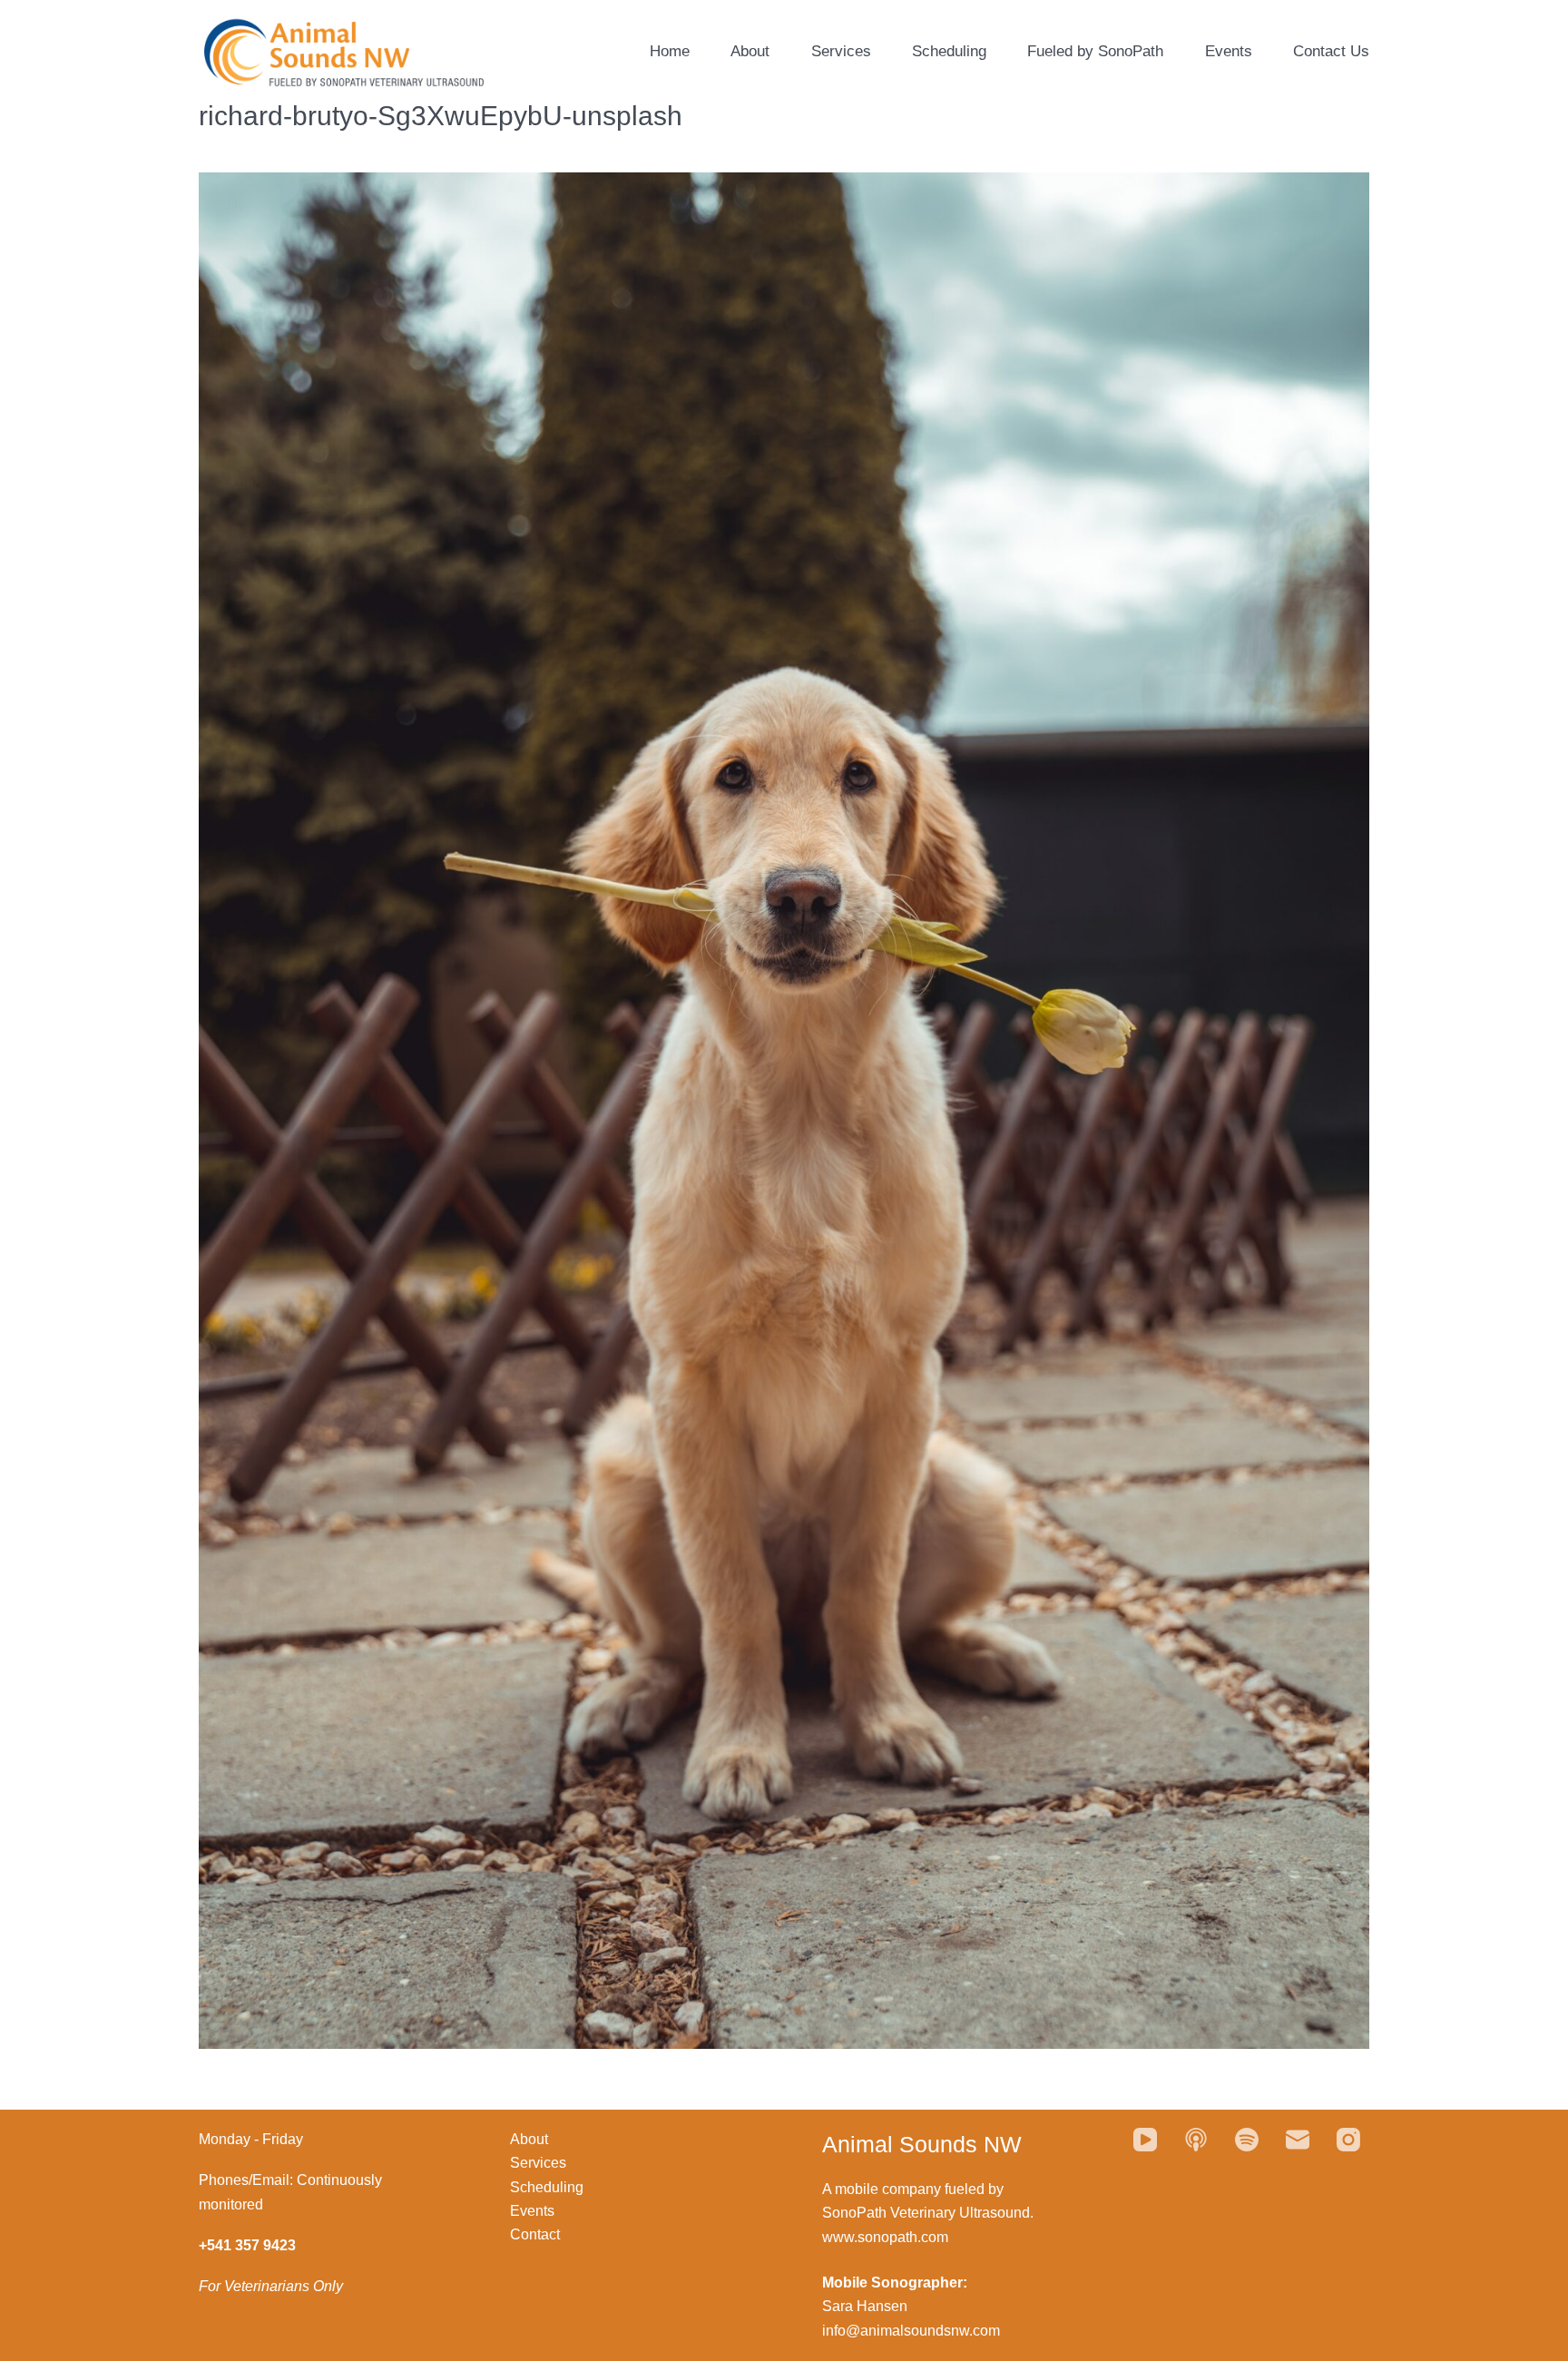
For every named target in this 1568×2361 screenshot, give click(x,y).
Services (841, 51)
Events (1229, 51)
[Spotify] (1247, 2140)
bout (534, 2139)
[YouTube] (1145, 2140)
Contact (535, 2234)
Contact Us (1331, 51)
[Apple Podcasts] (1196, 2140)
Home (670, 51)
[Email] (1298, 2140)
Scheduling (949, 51)
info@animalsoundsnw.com (911, 2331)
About (750, 51)
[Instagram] (1348, 2140)
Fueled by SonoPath (1095, 51)
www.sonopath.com (885, 2237)
